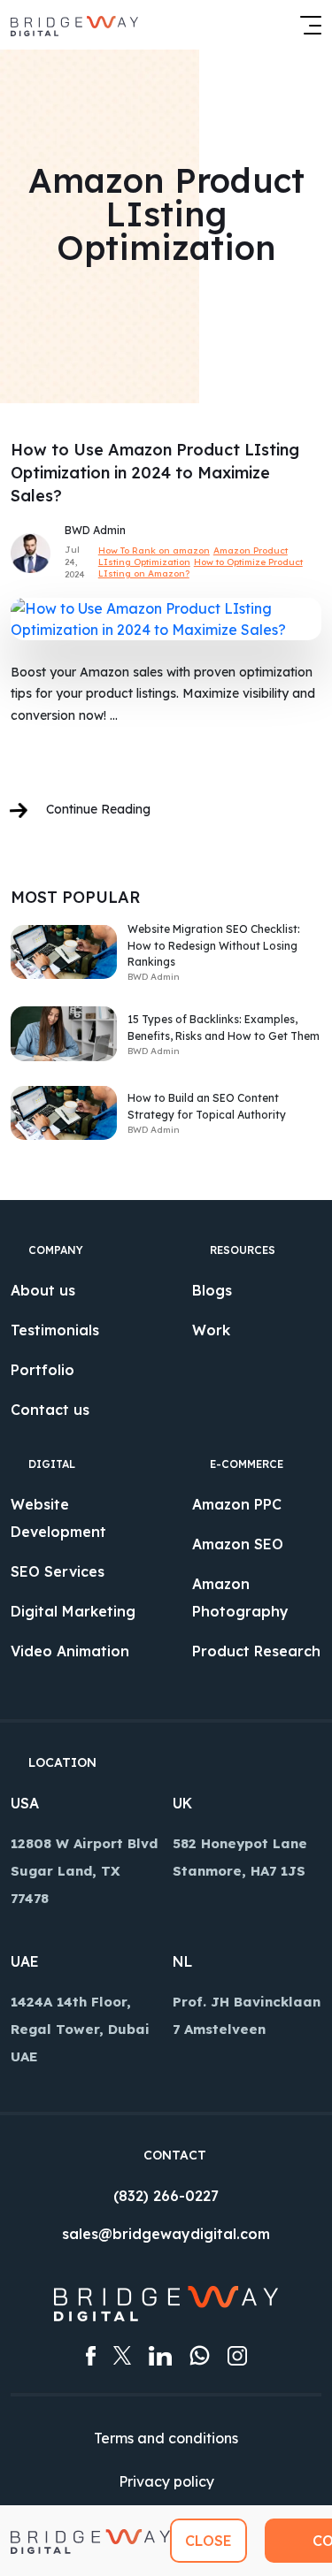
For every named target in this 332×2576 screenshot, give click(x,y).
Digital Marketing (73, 1611)
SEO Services (58, 1571)
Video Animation (70, 1651)
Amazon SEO (238, 1544)
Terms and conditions (166, 2438)
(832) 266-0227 (166, 2196)
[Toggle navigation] (305, 25)
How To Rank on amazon (154, 550)
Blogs (212, 1290)
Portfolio (42, 1370)
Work (211, 1330)
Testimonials (55, 1330)
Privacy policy (166, 2481)
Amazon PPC (237, 1504)
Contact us (50, 1410)
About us (43, 1290)
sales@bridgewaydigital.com (166, 2234)
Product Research (256, 1651)
